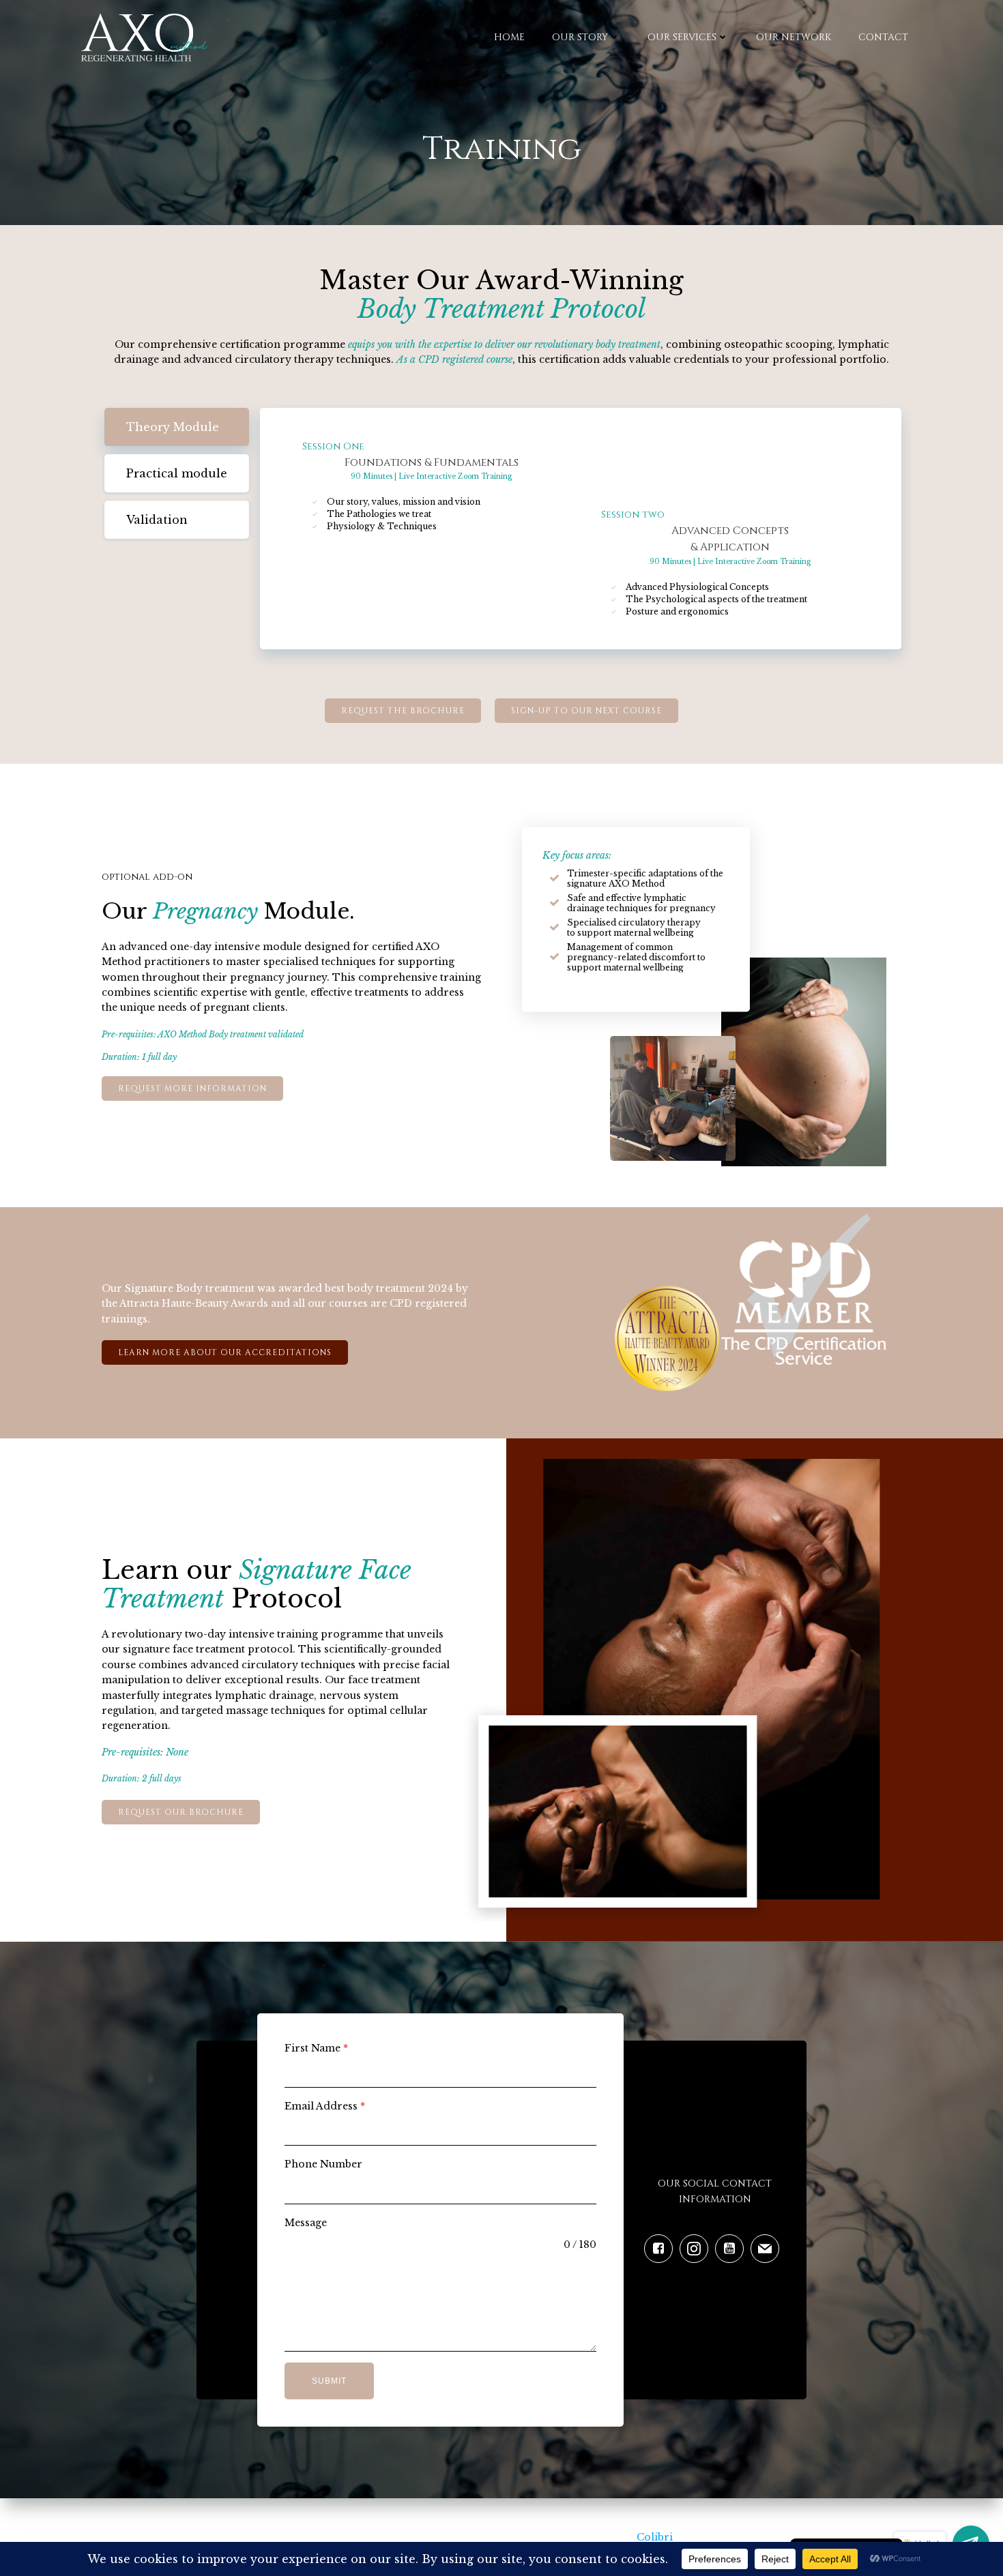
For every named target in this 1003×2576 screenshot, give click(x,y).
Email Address (325, 2106)
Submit (329, 2381)
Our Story (580, 37)
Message (306, 2223)
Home (509, 37)
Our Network (794, 37)
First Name (316, 2048)
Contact (883, 37)
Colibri (655, 2537)
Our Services (682, 37)
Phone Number (323, 2164)
